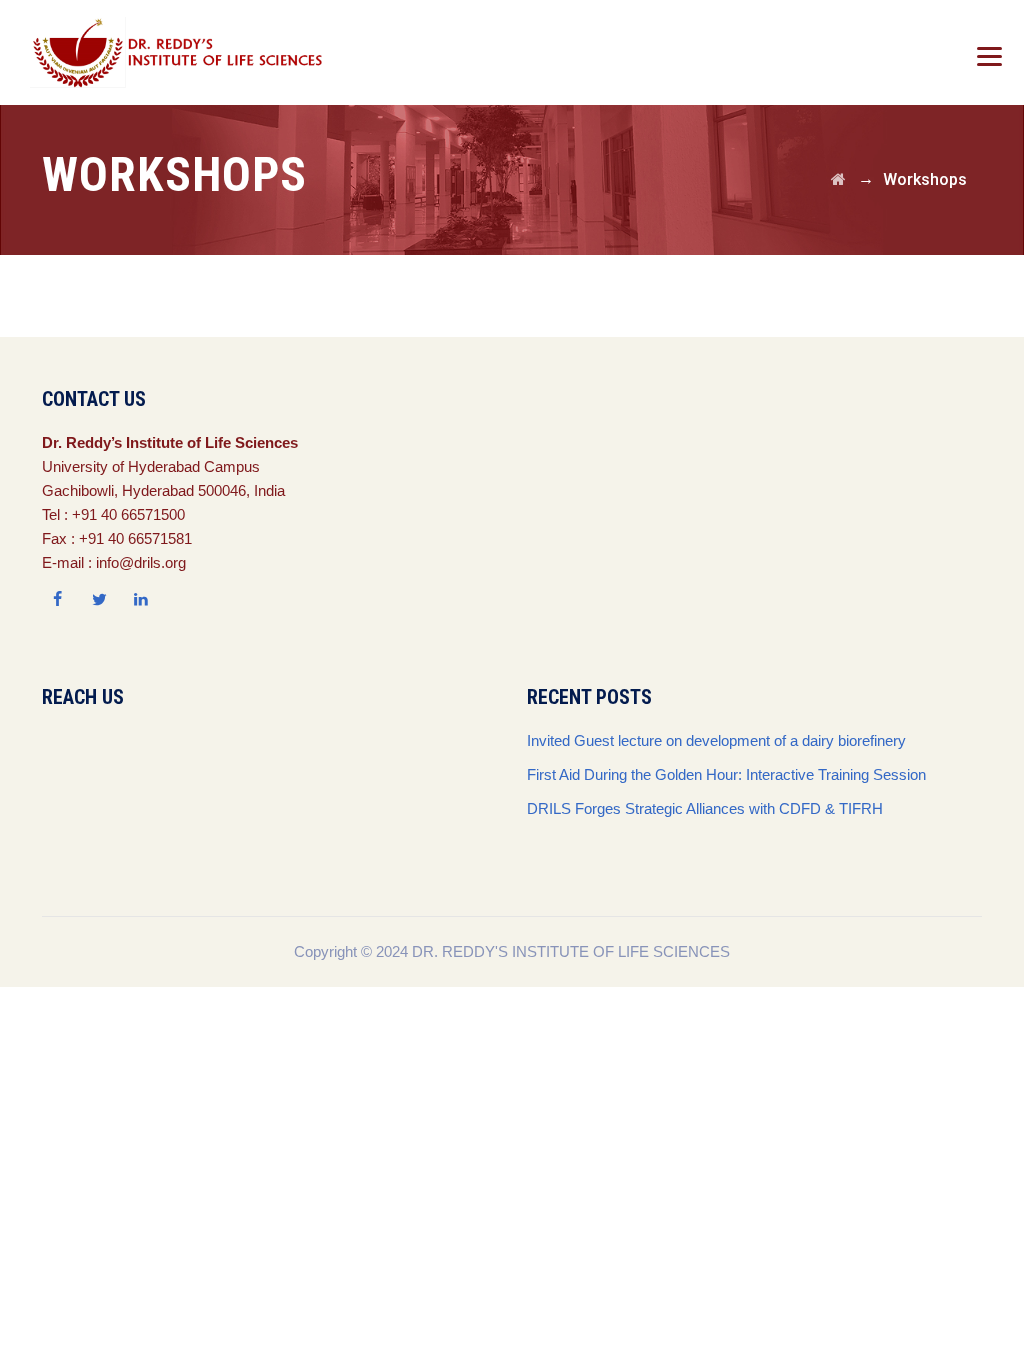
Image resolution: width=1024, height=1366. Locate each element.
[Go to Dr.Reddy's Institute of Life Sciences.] (838, 179)
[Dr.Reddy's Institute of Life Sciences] (181, 52)
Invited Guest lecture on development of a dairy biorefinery (716, 740)
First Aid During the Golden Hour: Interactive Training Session (726, 774)
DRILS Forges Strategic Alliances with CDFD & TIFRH (705, 808)
